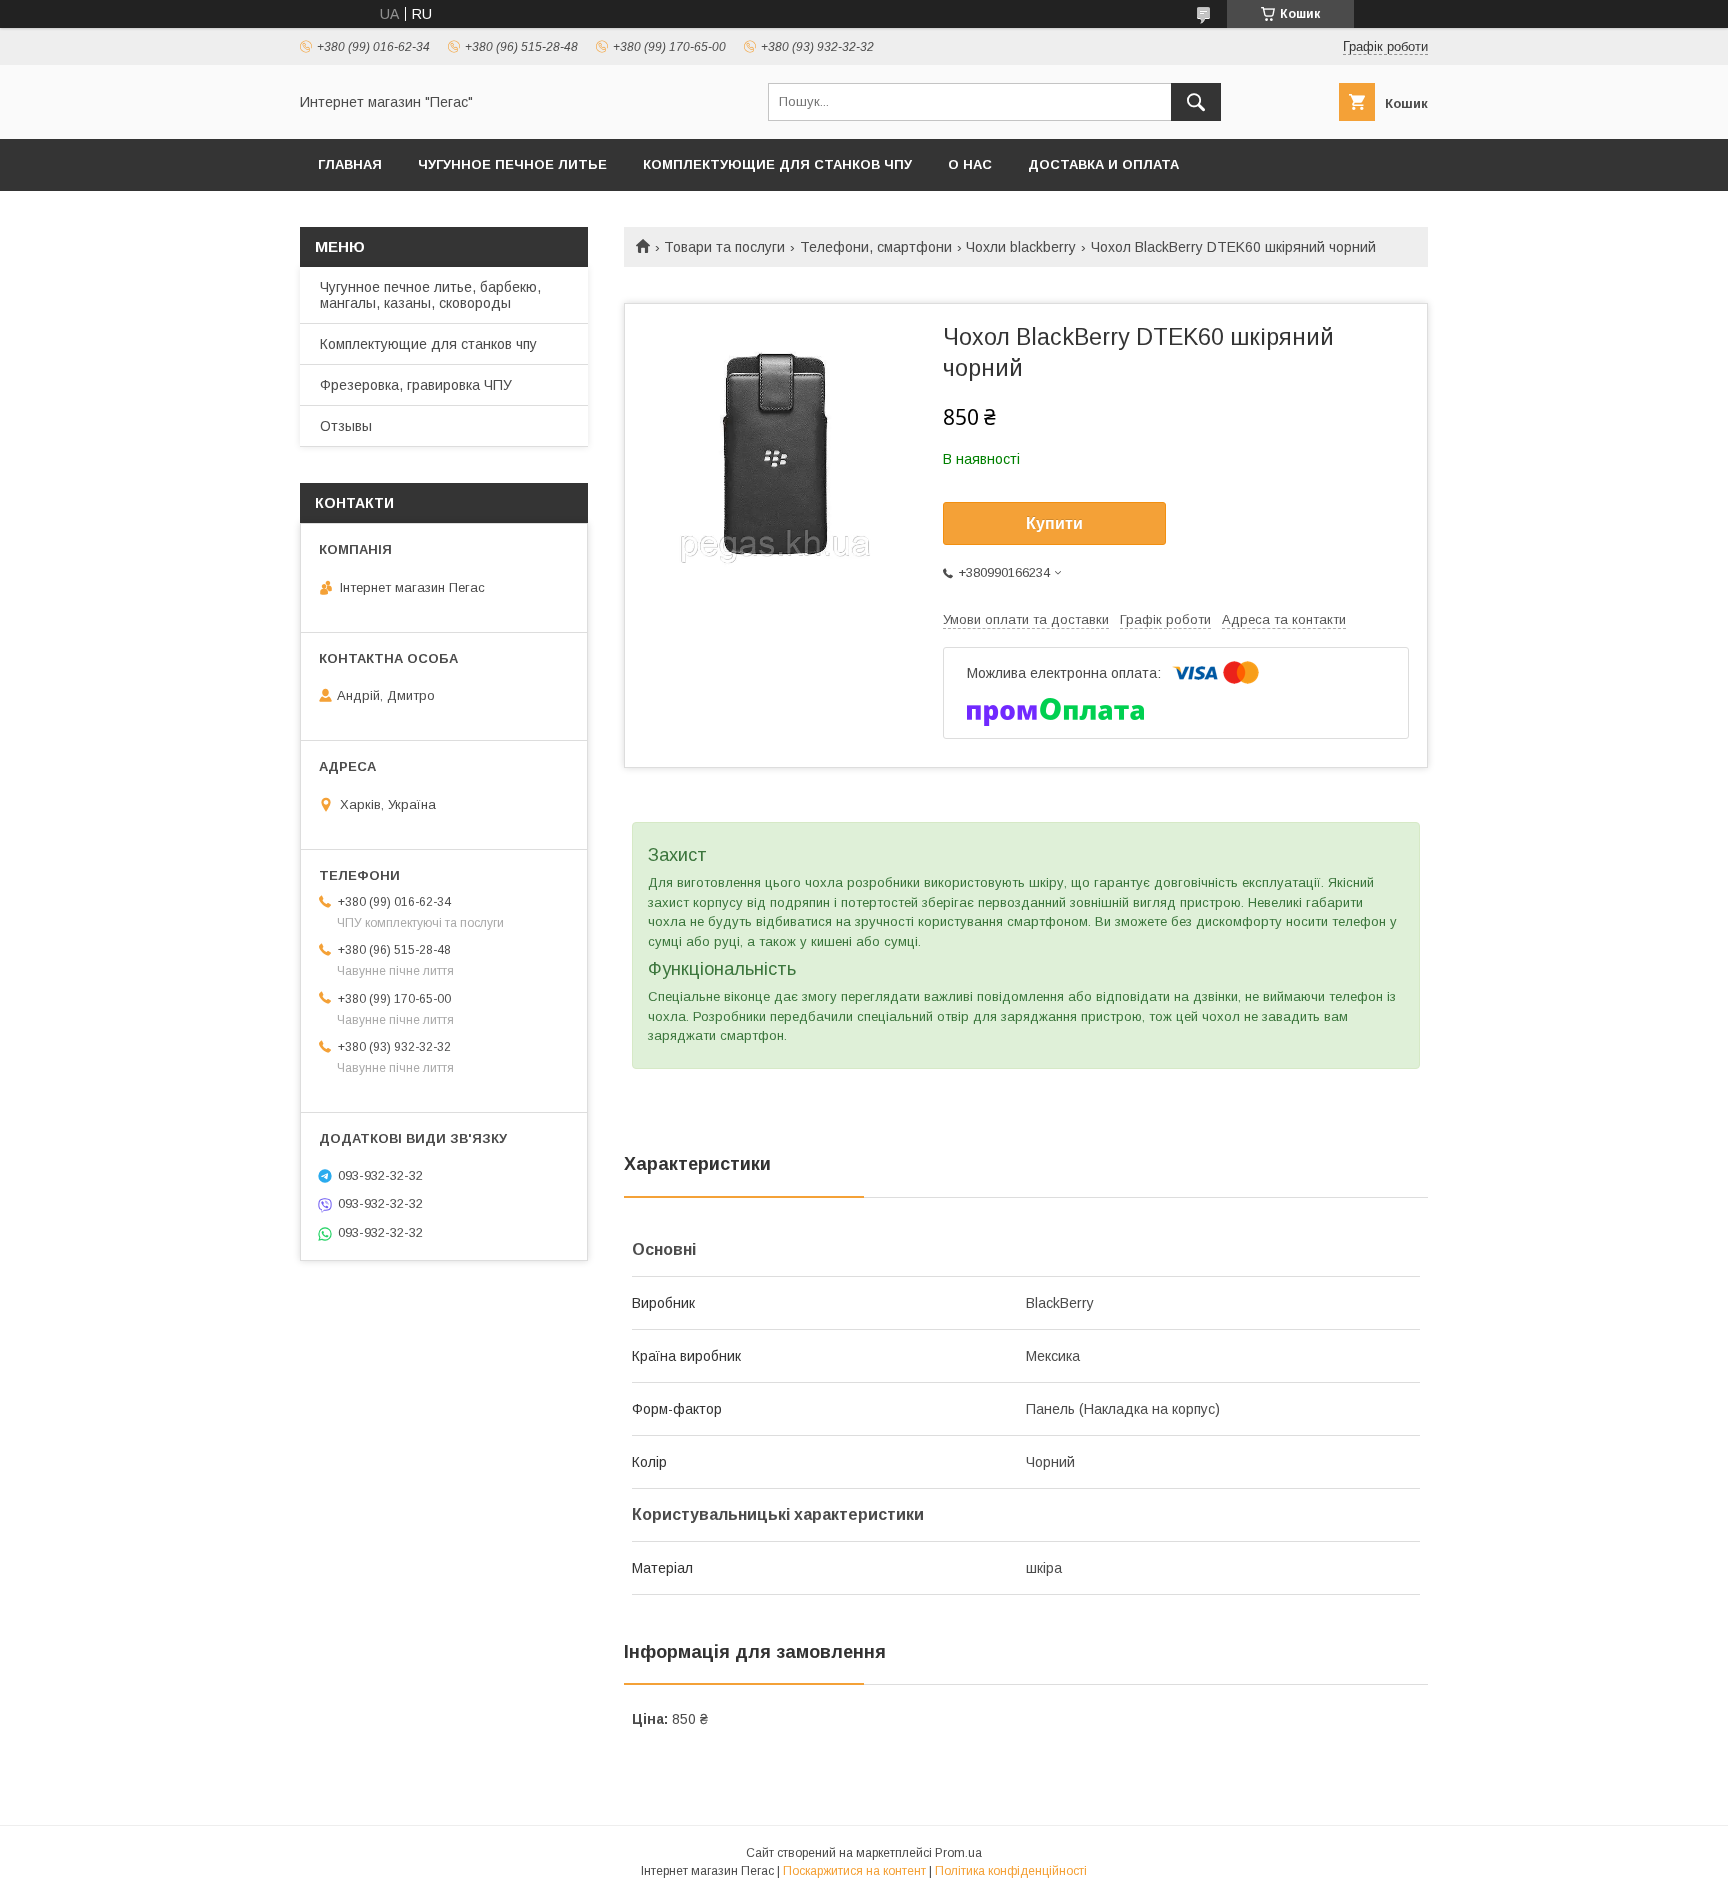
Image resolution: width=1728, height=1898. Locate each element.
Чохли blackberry (1021, 247)
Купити (1054, 523)
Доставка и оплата (1103, 164)
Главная (350, 164)
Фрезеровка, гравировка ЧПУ (416, 385)
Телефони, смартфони (876, 247)
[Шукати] (1196, 102)
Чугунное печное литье (512, 164)
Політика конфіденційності (1011, 1871)
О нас (970, 164)
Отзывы (346, 426)
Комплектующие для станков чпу (777, 164)
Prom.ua (958, 1853)
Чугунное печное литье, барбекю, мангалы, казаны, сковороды (430, 295)
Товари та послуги (724, 247)
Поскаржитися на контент (854, 1871)
